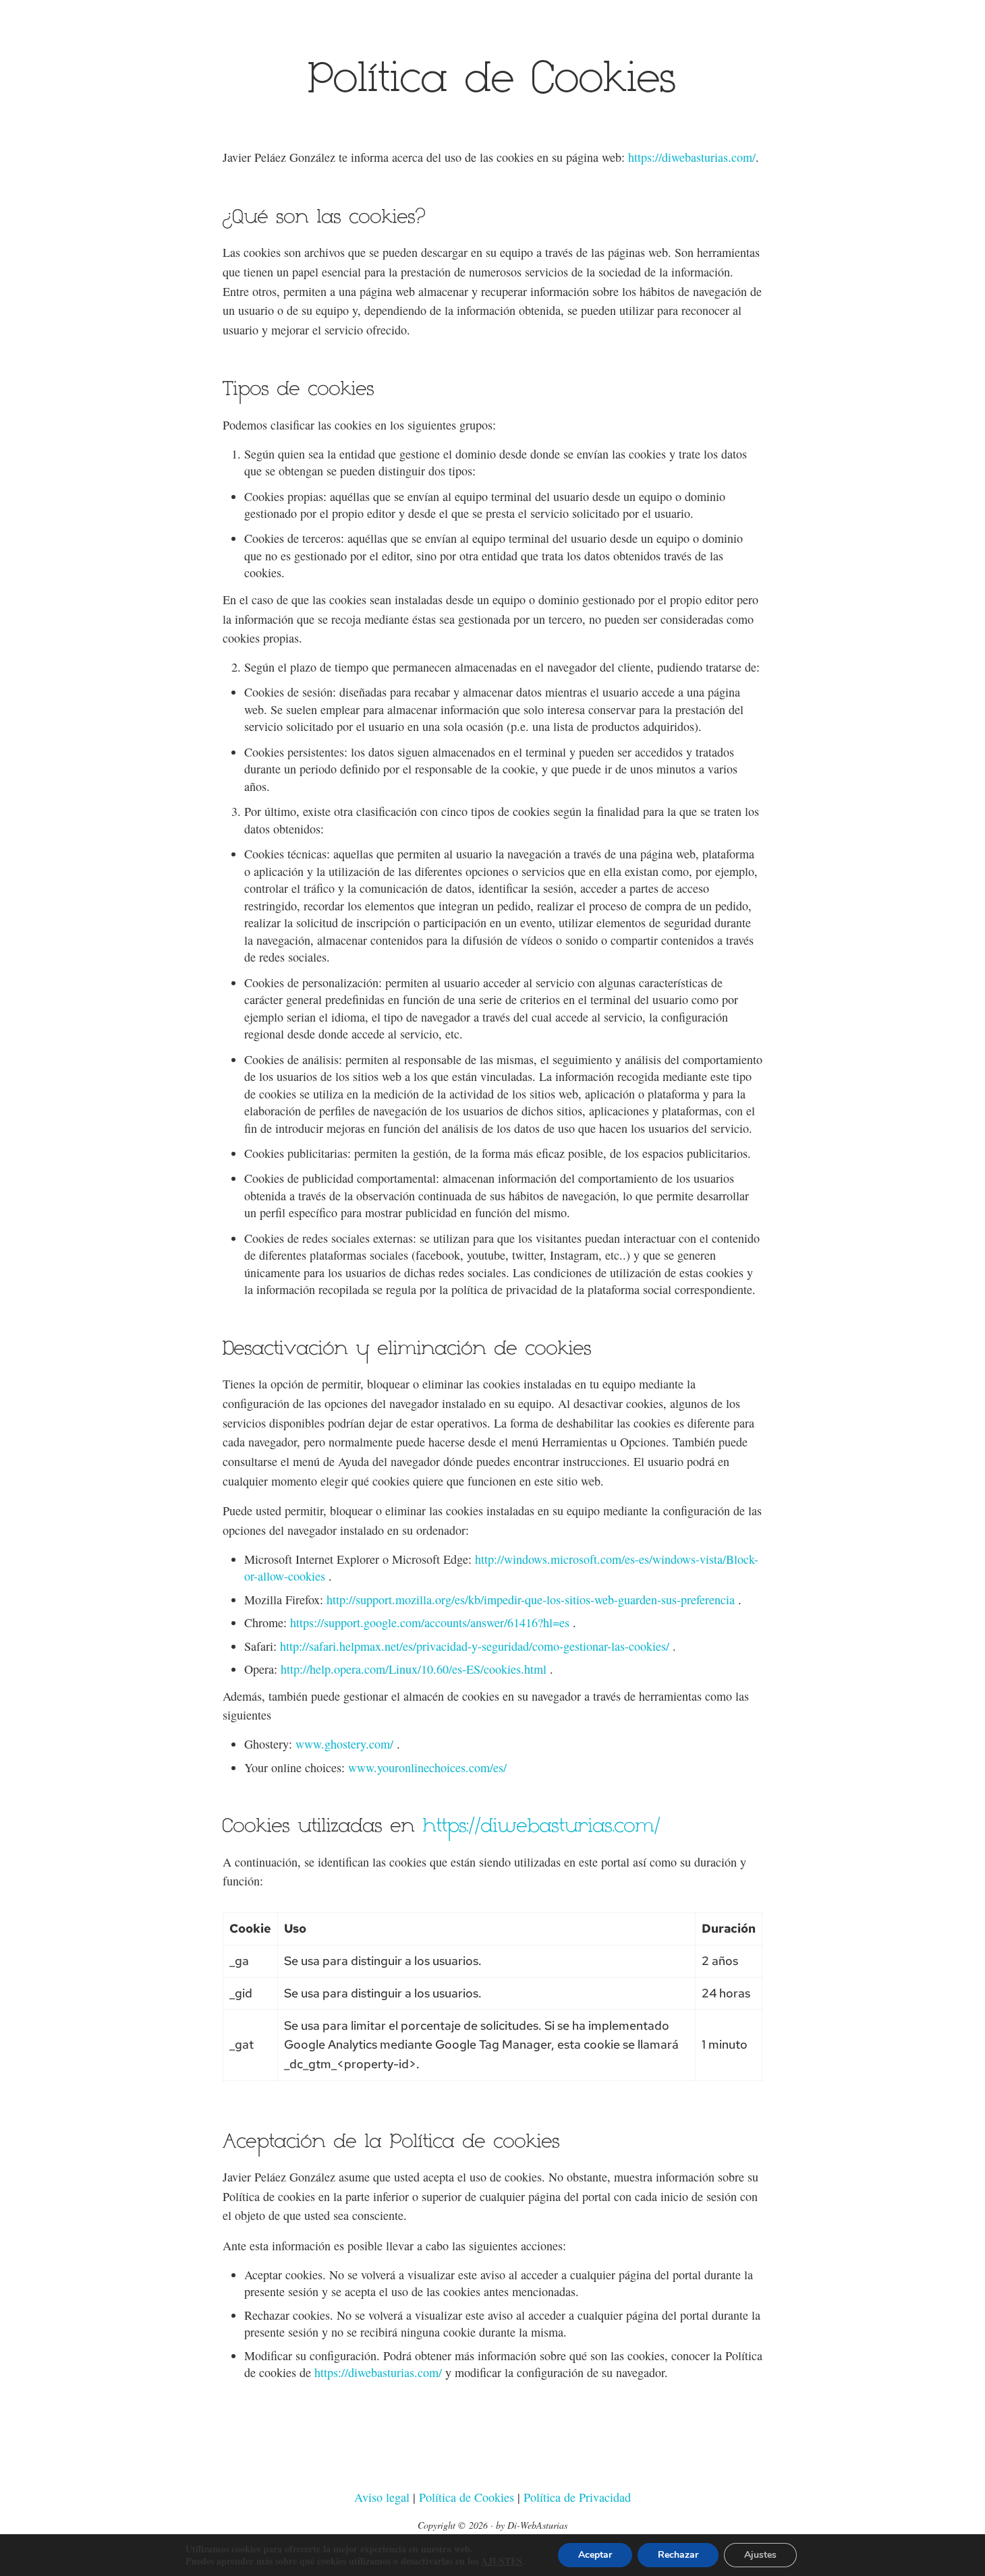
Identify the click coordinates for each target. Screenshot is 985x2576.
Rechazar (678, 2555)
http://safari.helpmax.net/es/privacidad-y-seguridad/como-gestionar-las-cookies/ (475, 1646)
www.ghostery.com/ (344, 1744)
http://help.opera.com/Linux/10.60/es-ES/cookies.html (414, 1669)
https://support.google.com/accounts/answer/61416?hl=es (430, 1622)
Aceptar (595, 2555)
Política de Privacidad (577, 2497)
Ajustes (760, 2555)
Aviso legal (382, 2497)
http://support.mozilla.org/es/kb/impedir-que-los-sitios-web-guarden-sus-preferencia (531, 1600)
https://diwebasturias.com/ (692, 157)
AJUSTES (502, 2561)
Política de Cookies (468, 2497)
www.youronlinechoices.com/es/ (427, 1767)
